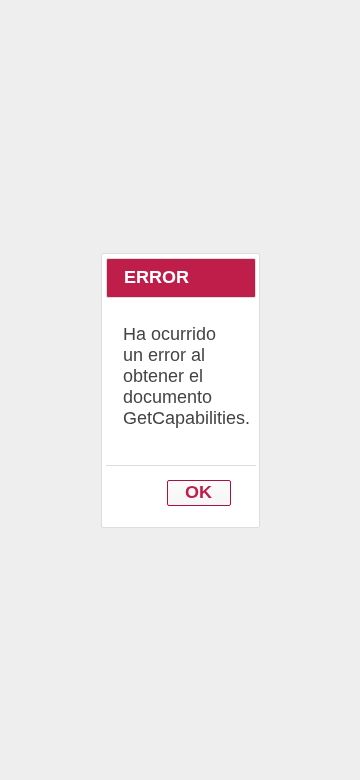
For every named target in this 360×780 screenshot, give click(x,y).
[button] (199, 493)
